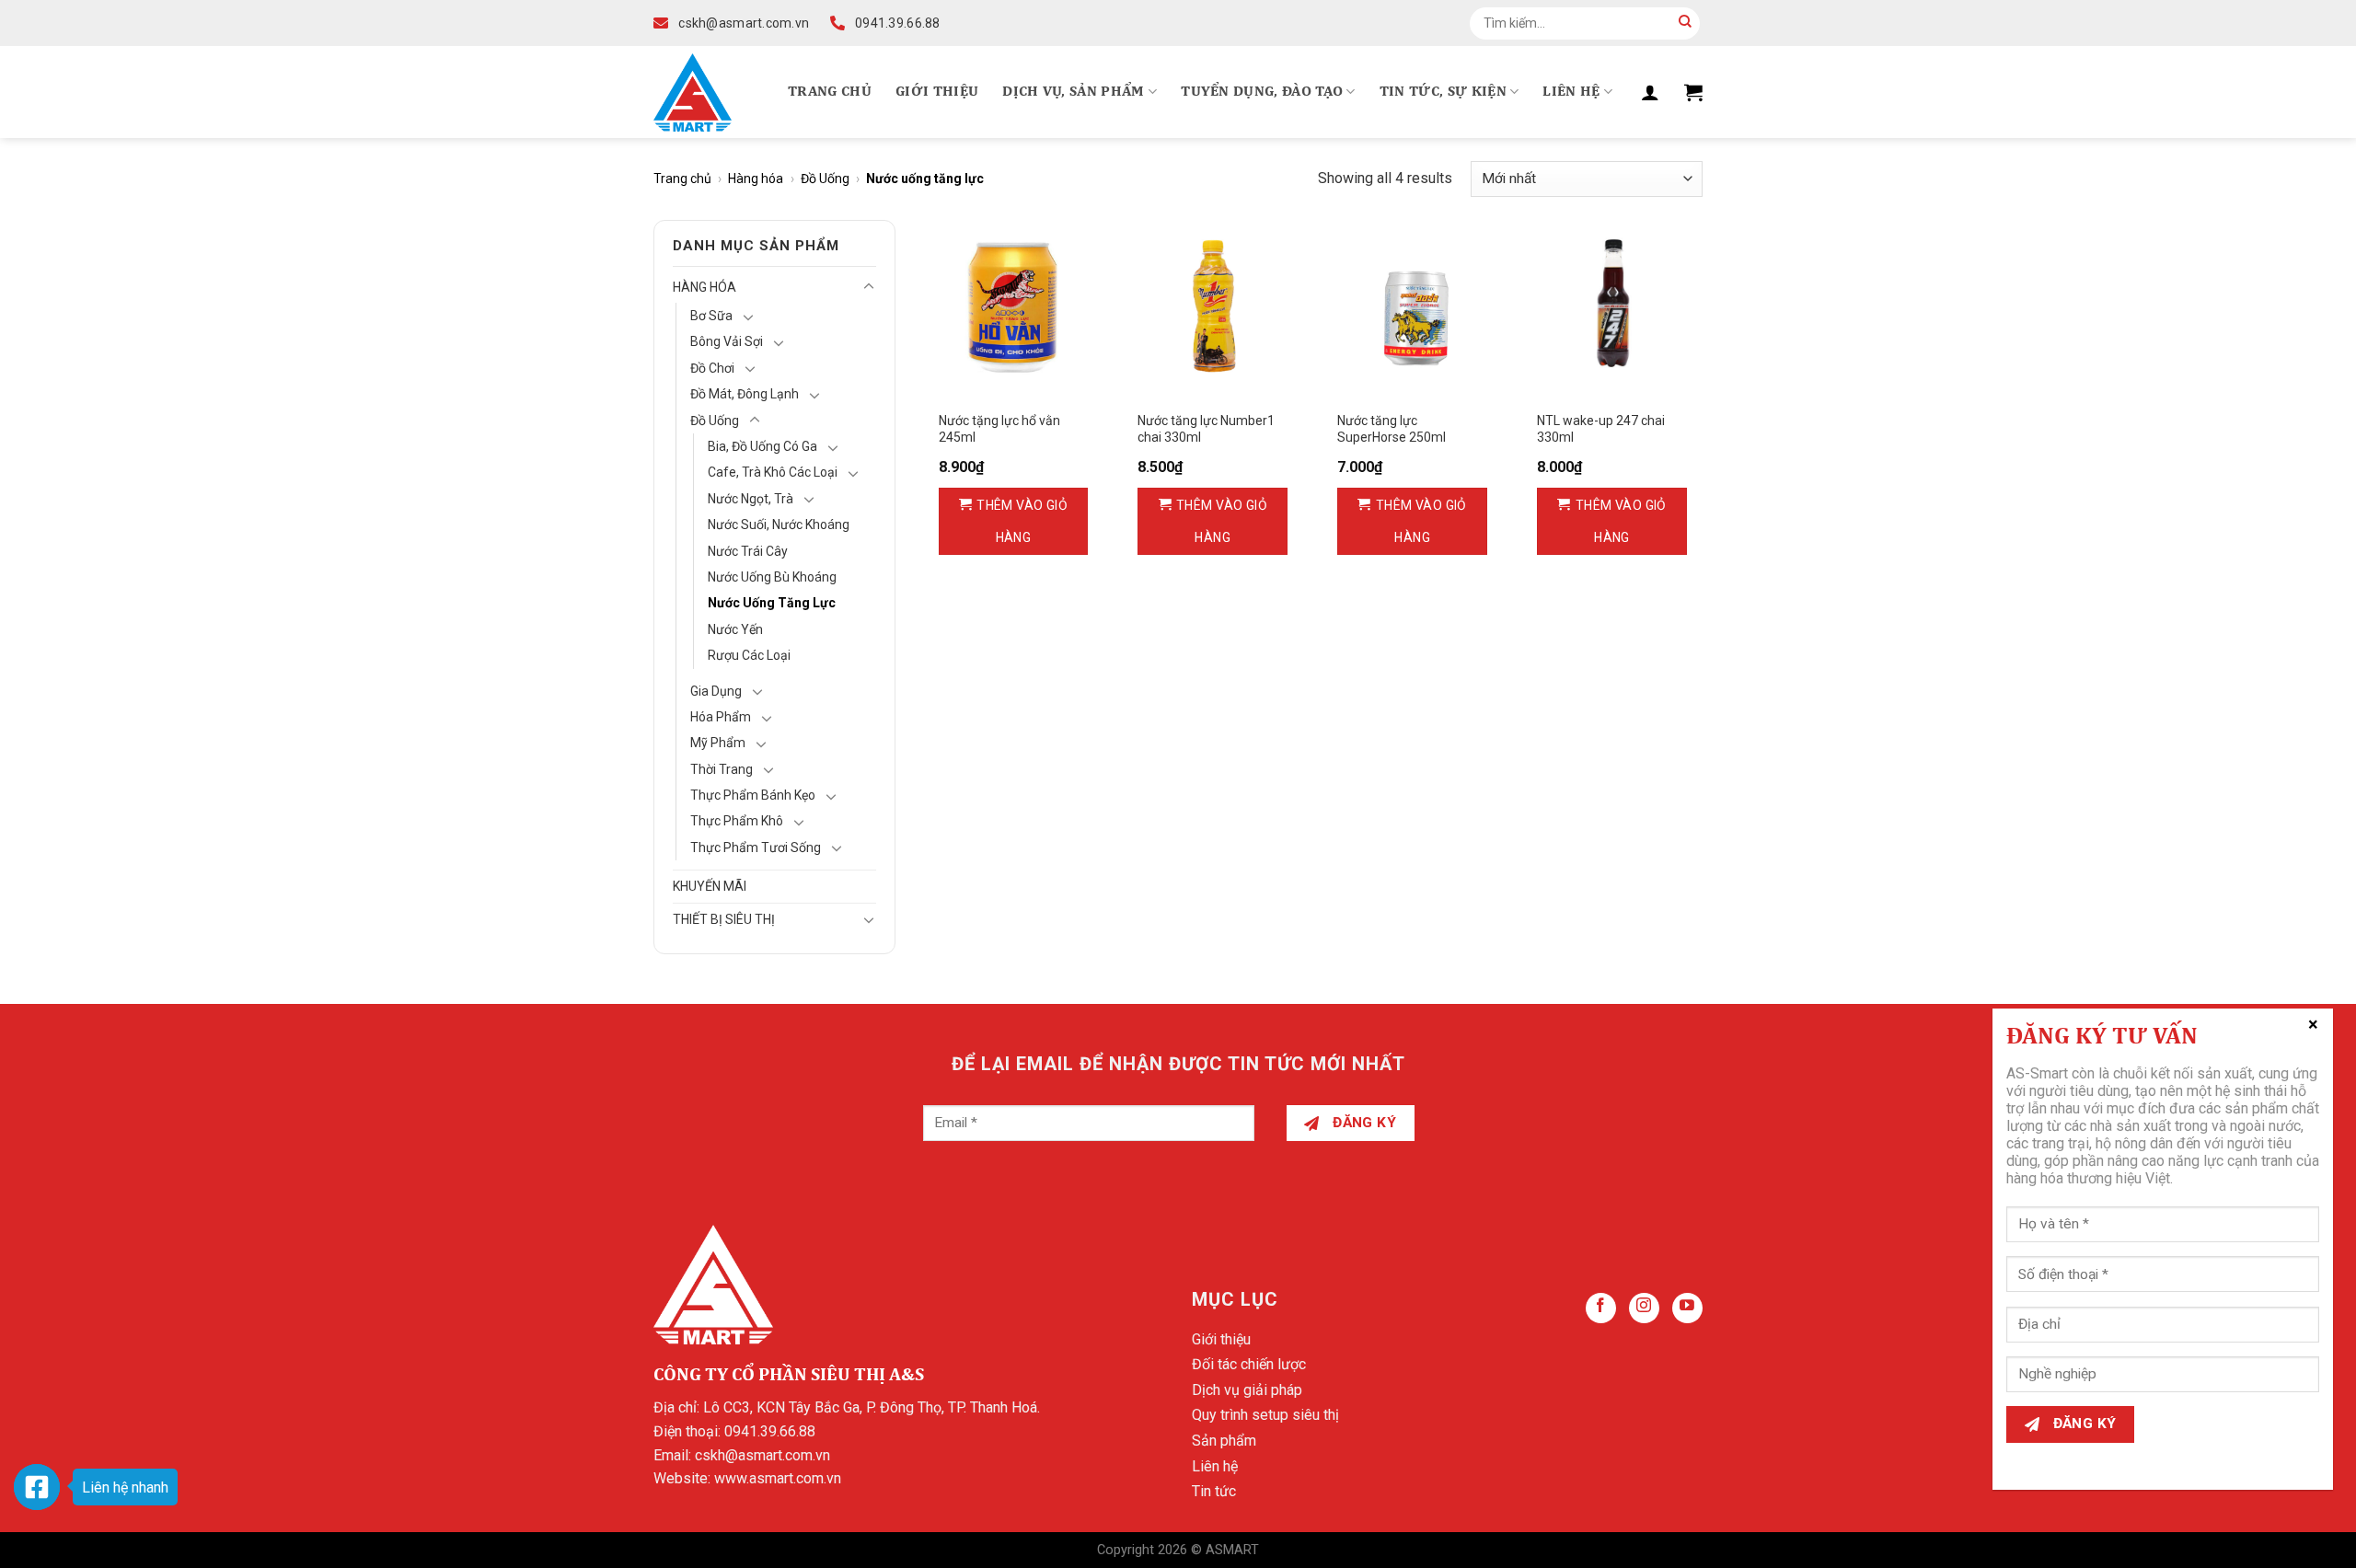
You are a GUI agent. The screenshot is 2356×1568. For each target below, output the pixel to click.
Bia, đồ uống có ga (762, 446)
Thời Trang (722, 769)
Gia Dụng (716, 691)
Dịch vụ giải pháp (1247, 1390)
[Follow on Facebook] (1601, 1308)
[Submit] (1685, 23)
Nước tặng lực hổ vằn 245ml (999, 429)
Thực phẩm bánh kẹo (753, 795)
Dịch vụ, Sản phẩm (1073, 92)
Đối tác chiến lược (1249, 1364)
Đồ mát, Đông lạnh (745, 394)
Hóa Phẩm (721, 717)
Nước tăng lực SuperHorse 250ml (1392, 429)
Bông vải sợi (727, 341)
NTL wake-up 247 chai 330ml (1601, 429)
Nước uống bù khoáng (772, 577)
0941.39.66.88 (770, 1431)
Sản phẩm (1224, 1441)
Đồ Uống (825, 179)
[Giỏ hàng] (1693, 92)
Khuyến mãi (710, 886)
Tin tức (1214, 1491)
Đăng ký (1363, 1123)
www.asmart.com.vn (778, 1478)
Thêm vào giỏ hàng (1022, 521)
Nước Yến (735, 629)
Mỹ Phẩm (718, 743)
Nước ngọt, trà (751, 499)
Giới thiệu (937, 92)
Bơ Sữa (711, 316)
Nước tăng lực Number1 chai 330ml (1206, 429)
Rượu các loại (749, 655)
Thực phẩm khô (737, 821)
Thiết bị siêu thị (724, 919)
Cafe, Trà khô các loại (773, 472)
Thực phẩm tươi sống (756, 847)
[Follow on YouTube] (1687, 1308)
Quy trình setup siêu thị (1265, 1415)
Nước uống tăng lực (772, 603)
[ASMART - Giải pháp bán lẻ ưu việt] (693, 92)
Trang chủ (830, 92)
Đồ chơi (712, 368)
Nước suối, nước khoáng (779, 525)
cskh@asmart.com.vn (762, 1455)
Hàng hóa (756, 179)
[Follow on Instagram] (1644, 1308)
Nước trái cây (748, 551)
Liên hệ (1571, 92)
